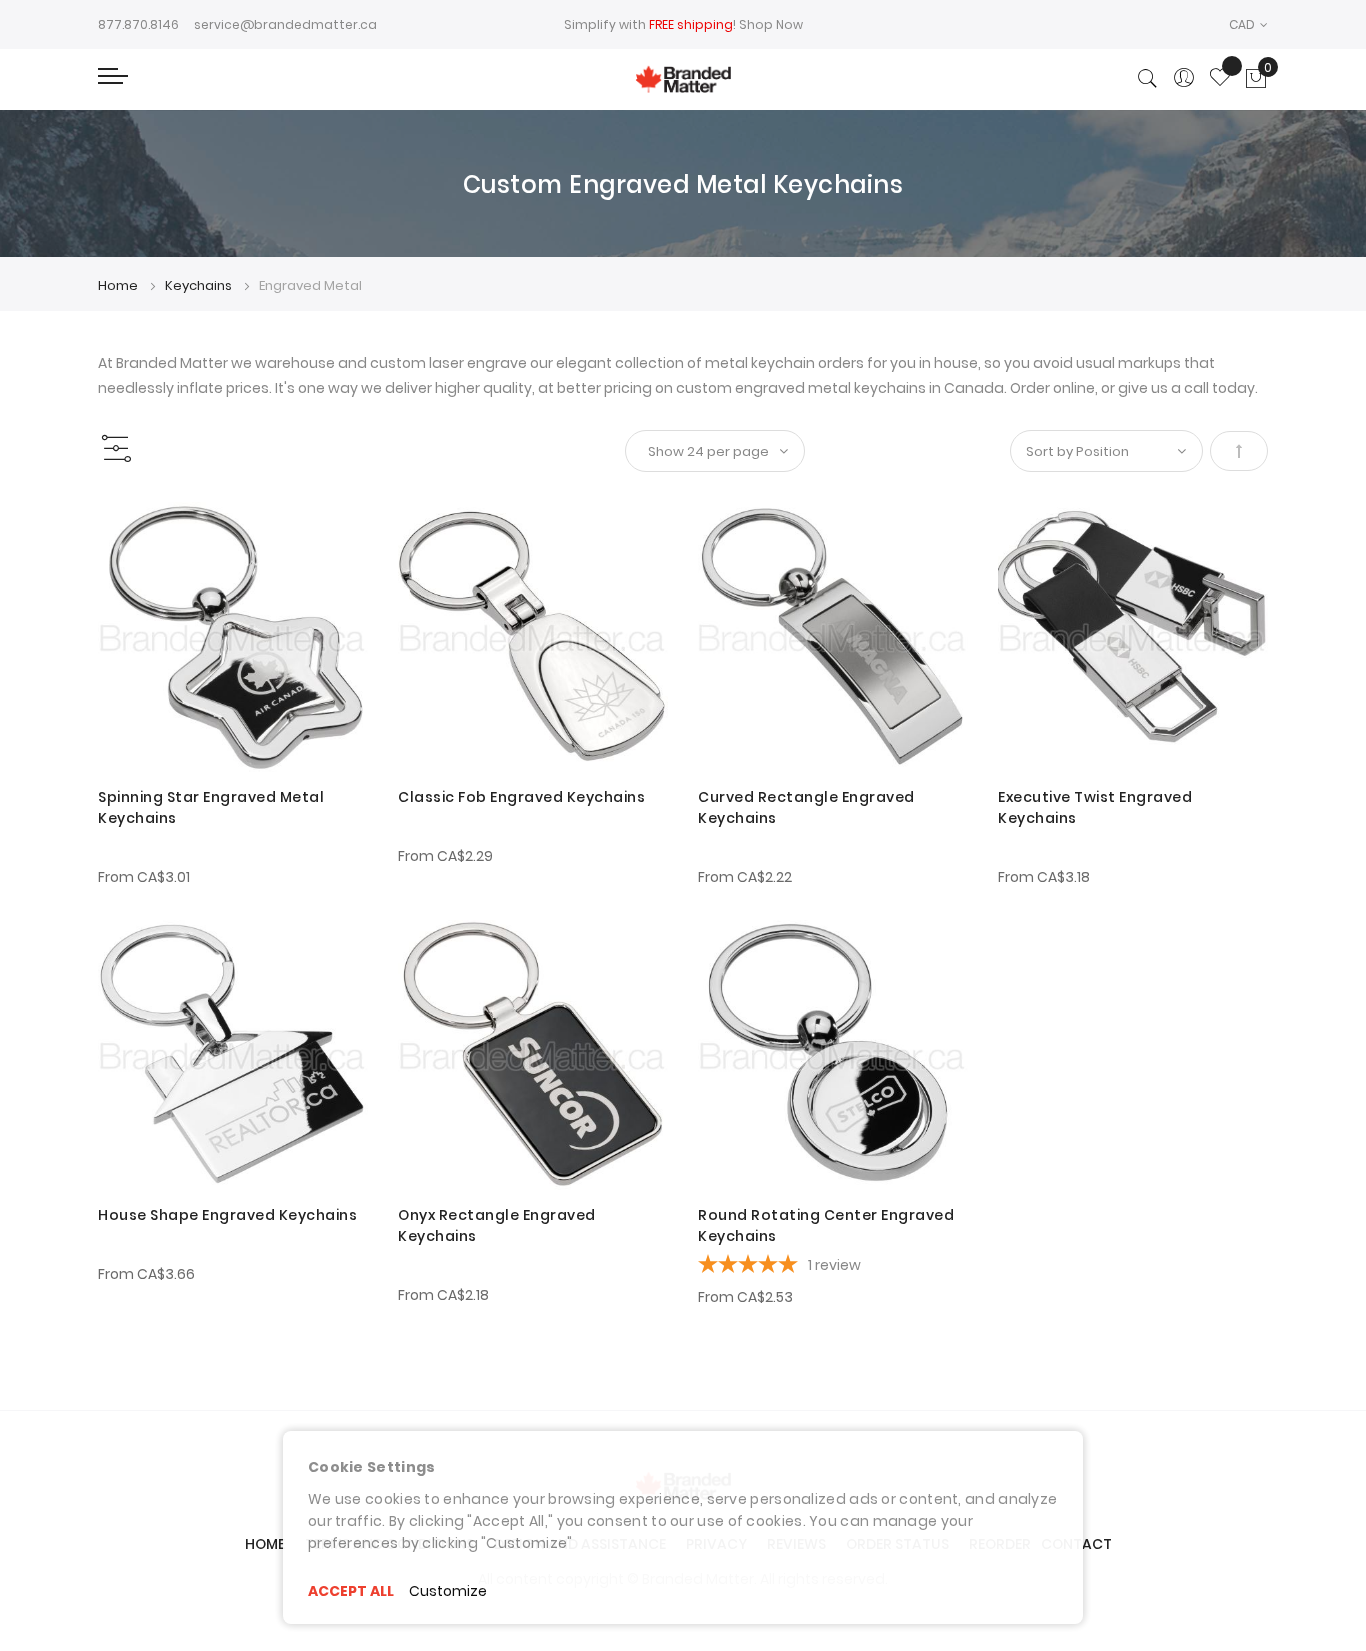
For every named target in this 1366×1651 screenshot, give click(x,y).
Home (119, 285)
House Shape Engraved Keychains (227, 1215)
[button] (1248, 24)
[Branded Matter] (683, 79)
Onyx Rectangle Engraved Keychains (497, 1225)
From (144, 877)
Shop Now (771, 24)
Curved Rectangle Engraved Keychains (806, 807)
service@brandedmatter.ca (285, 24)
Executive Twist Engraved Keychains (1095, 807)
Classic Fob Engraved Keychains (521, 797)
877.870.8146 (138, 24)
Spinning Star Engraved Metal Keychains (211, 807)
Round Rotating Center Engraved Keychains (826, 1225)
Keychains (200, 285)
